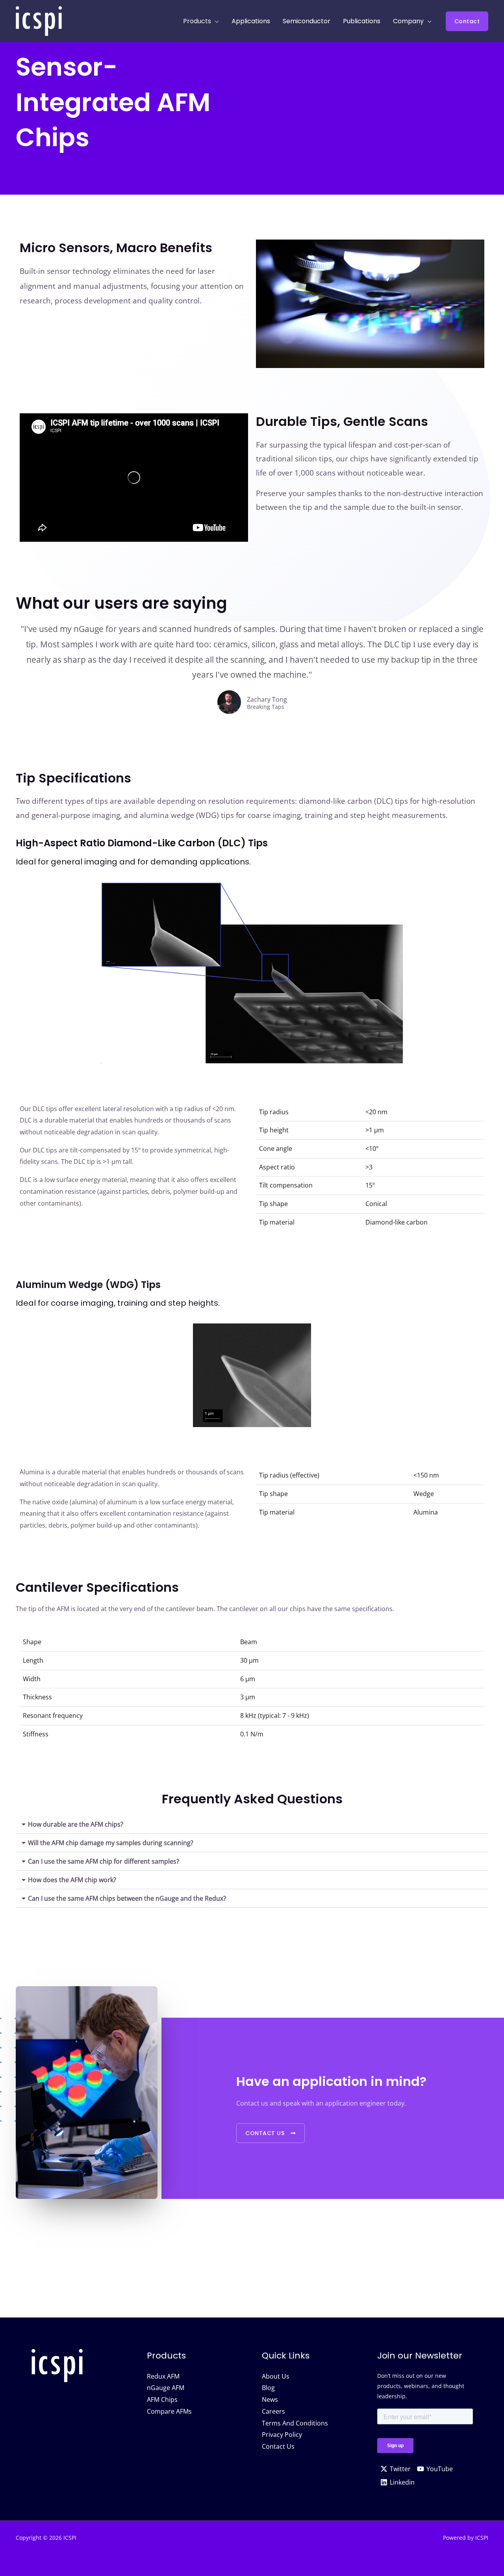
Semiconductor (307, 21)
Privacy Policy (282, 2435)
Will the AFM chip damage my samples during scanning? (111, 1843)
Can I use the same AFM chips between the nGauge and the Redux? (127, 1898)
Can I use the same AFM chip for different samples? (104, 1861)
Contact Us (278, 2446)
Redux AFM (163, 2376)
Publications (362, 21)
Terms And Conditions (295, 2423)
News (270, 2399)
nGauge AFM (166, 2388)
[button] (467, 21)
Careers (273, 2411)
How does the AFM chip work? (72, 1880)
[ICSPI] (39, 20)
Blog (268, 2388)
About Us (276, 2376)
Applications (251, 21)
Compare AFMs (169, 2411)
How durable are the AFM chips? (76, 1824)
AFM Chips (162, 2399)
